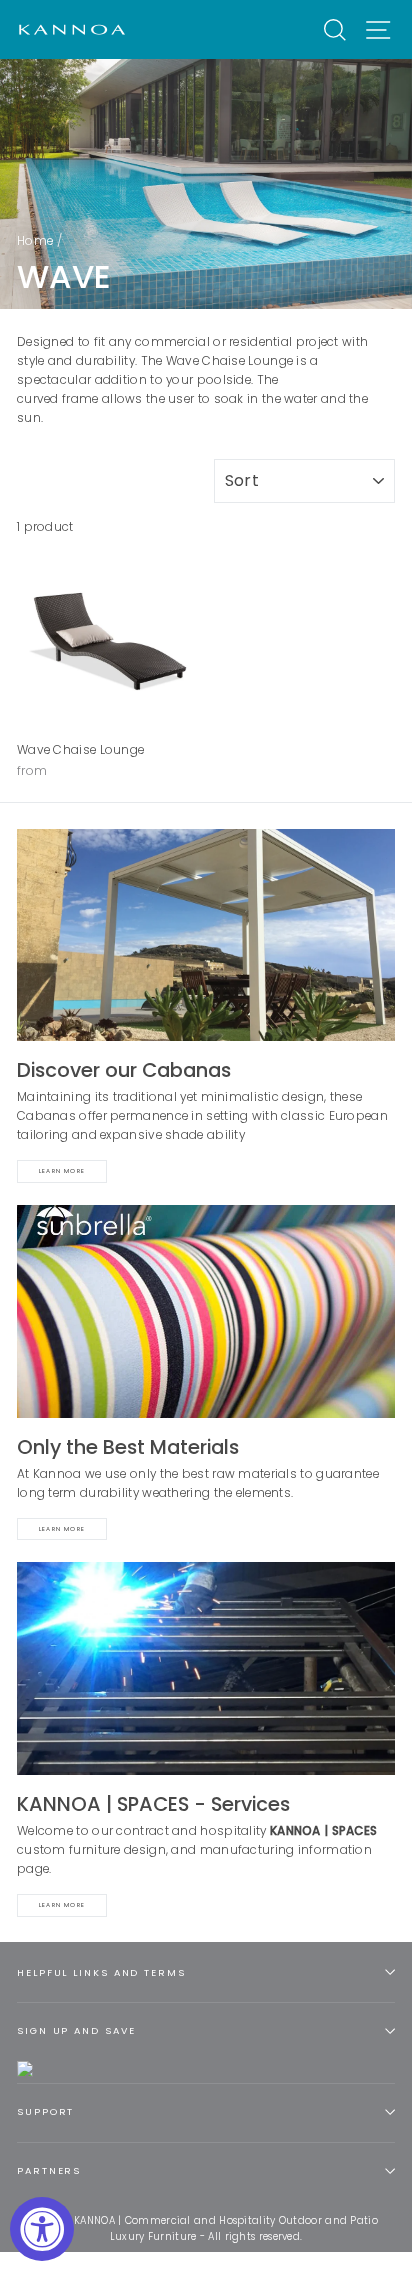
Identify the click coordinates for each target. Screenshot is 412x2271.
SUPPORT (45, 2111)
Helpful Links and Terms (101, 1972)
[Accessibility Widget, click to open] (42, 2229)
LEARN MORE (62, 1905)
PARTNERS (49, 2170)
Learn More (62, 1171)
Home (35, 241)
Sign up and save (76, 2030)
